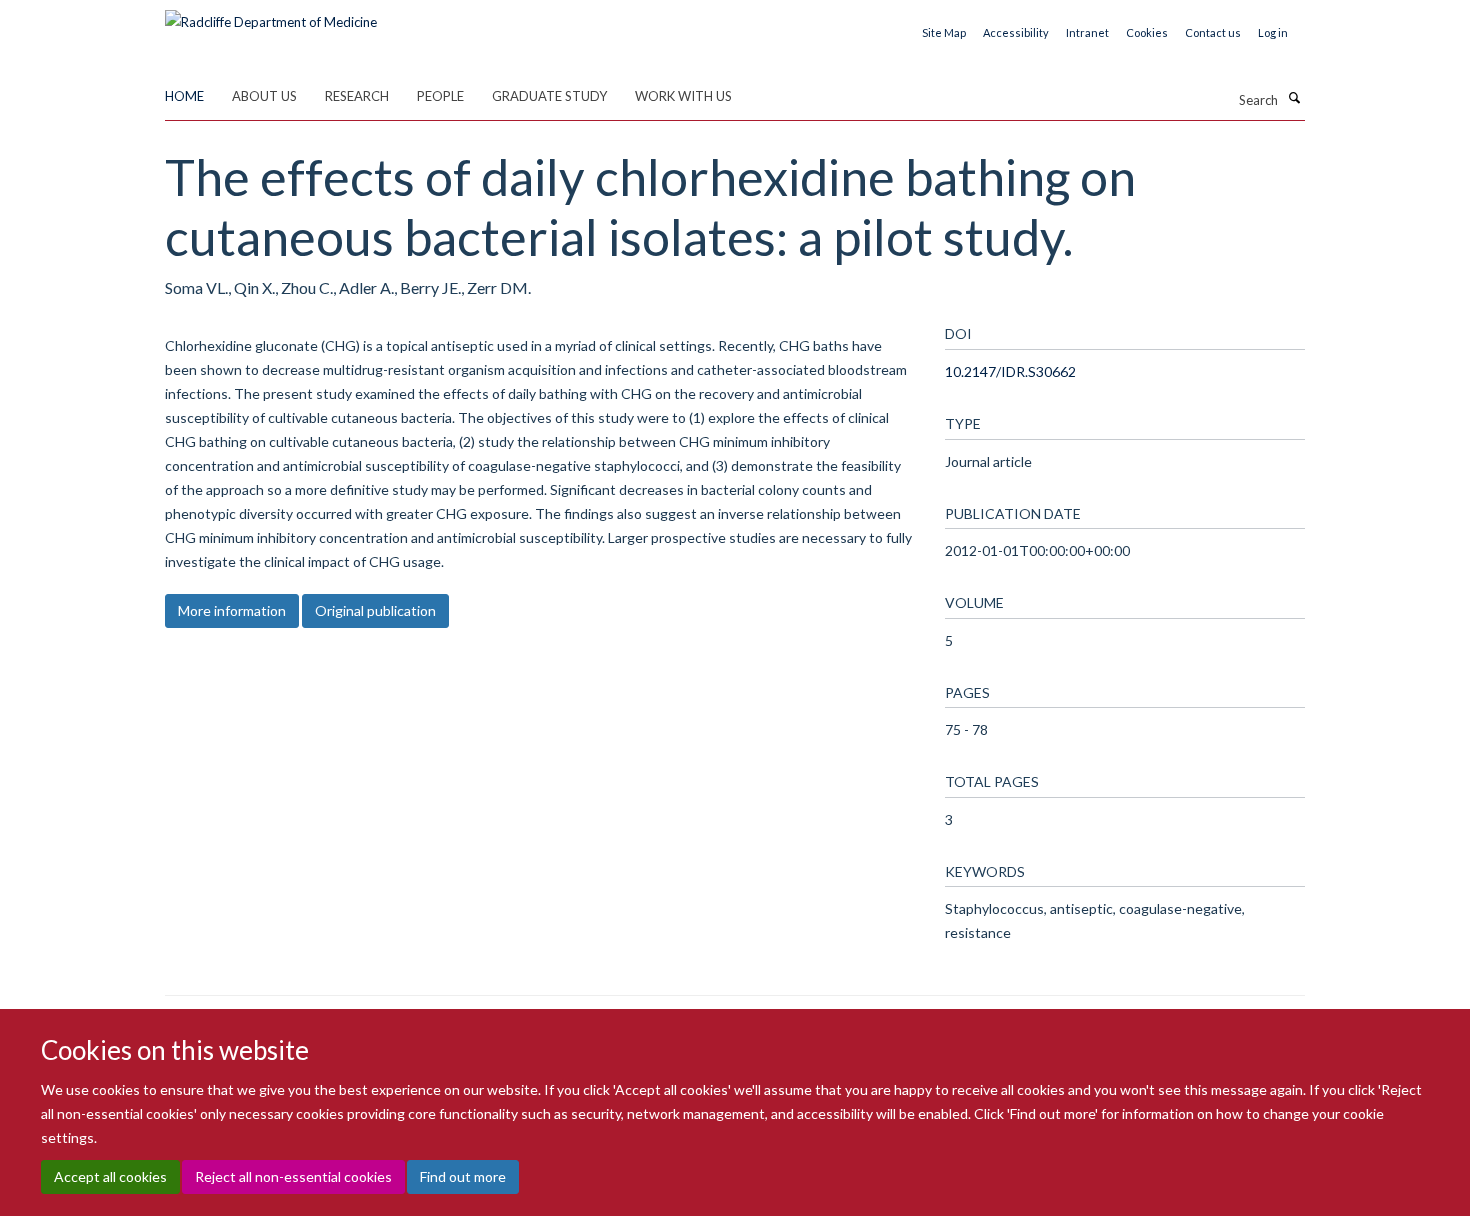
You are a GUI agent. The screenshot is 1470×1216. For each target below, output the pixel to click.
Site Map (944, 32)
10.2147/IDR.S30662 (1010, 371)
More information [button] (232, 610)
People (440, 96)
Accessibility (1016, 32)
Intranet (1087, 32)
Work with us (683, 96)
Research (357, 96)
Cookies (1147, 32)
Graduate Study (549, 96)
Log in (1273, 32)
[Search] (1294, 98)
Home (184, 96)
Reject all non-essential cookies (293, 1176)
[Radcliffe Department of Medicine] (271, 15)
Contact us (1213, 32)
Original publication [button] (375, 610)
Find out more (463, 1176)
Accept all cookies (110, 1176)
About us (264, 96)
